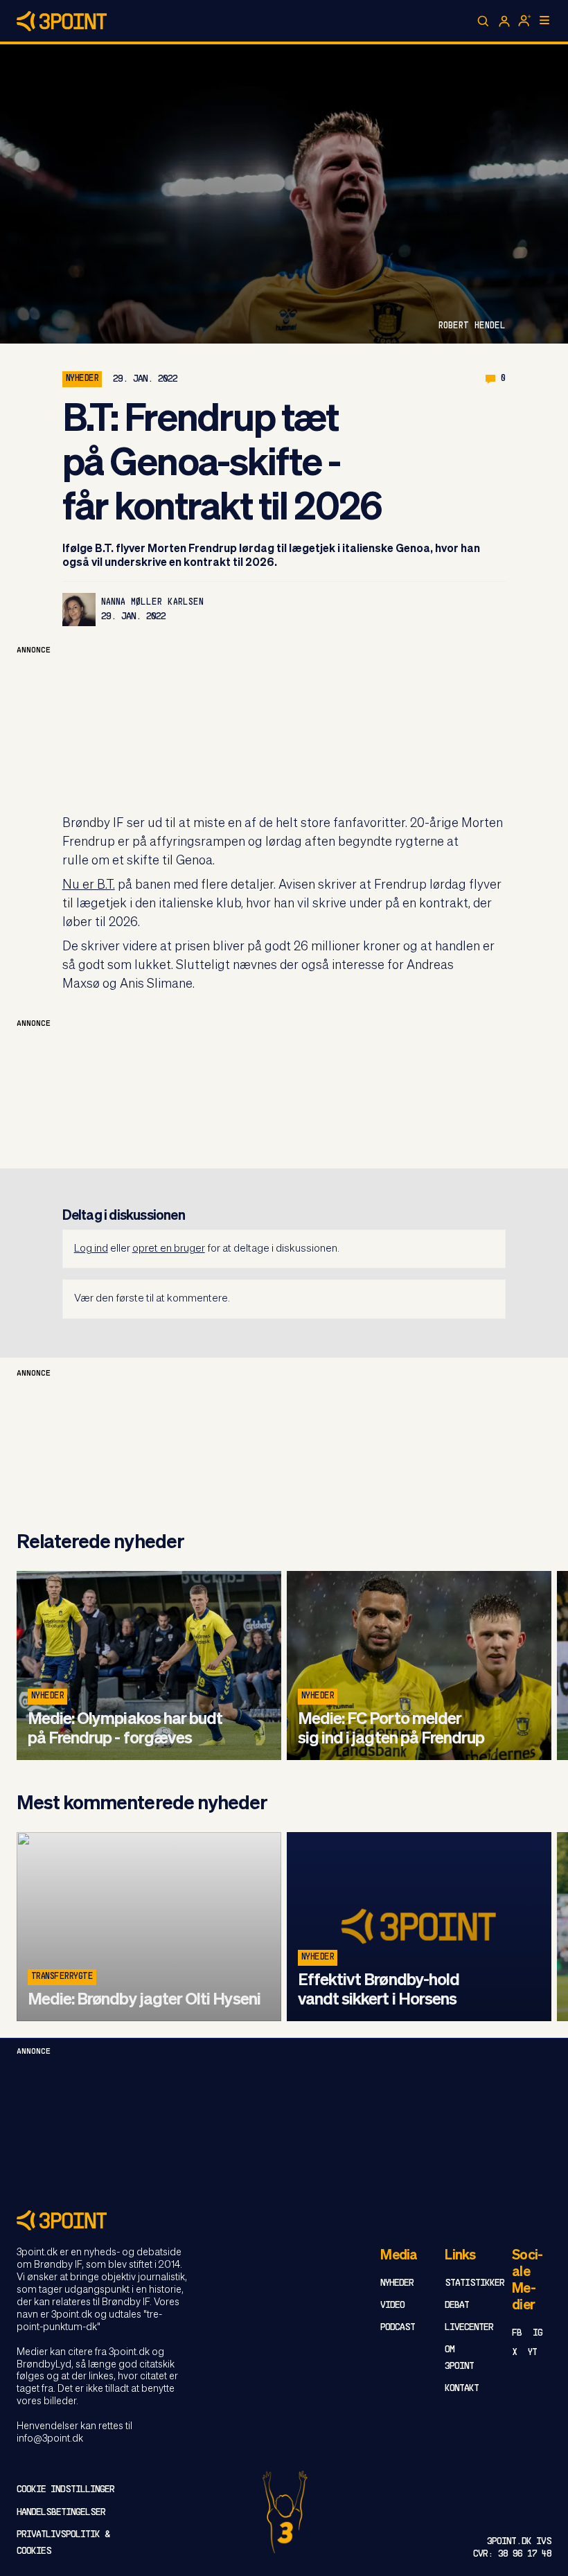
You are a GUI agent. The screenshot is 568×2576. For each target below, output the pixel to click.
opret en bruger (169, 1249)
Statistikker (474, 2283)
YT (532, 2353)
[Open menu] (544, 20)
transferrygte (62, 1977)
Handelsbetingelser (61, 2513)
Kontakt (462, 2389)
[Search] (483, 21)
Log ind (91, 1249)
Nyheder (82, 379)
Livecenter (469, 2328)
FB (517, 2333)
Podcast (398, 2328)
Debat (457, 2306)
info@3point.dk (50, 2439)
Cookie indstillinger (65, 2490)
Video (392, 2306)
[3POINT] (284, 2220)
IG (538, 2333)
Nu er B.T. (89, 885)
